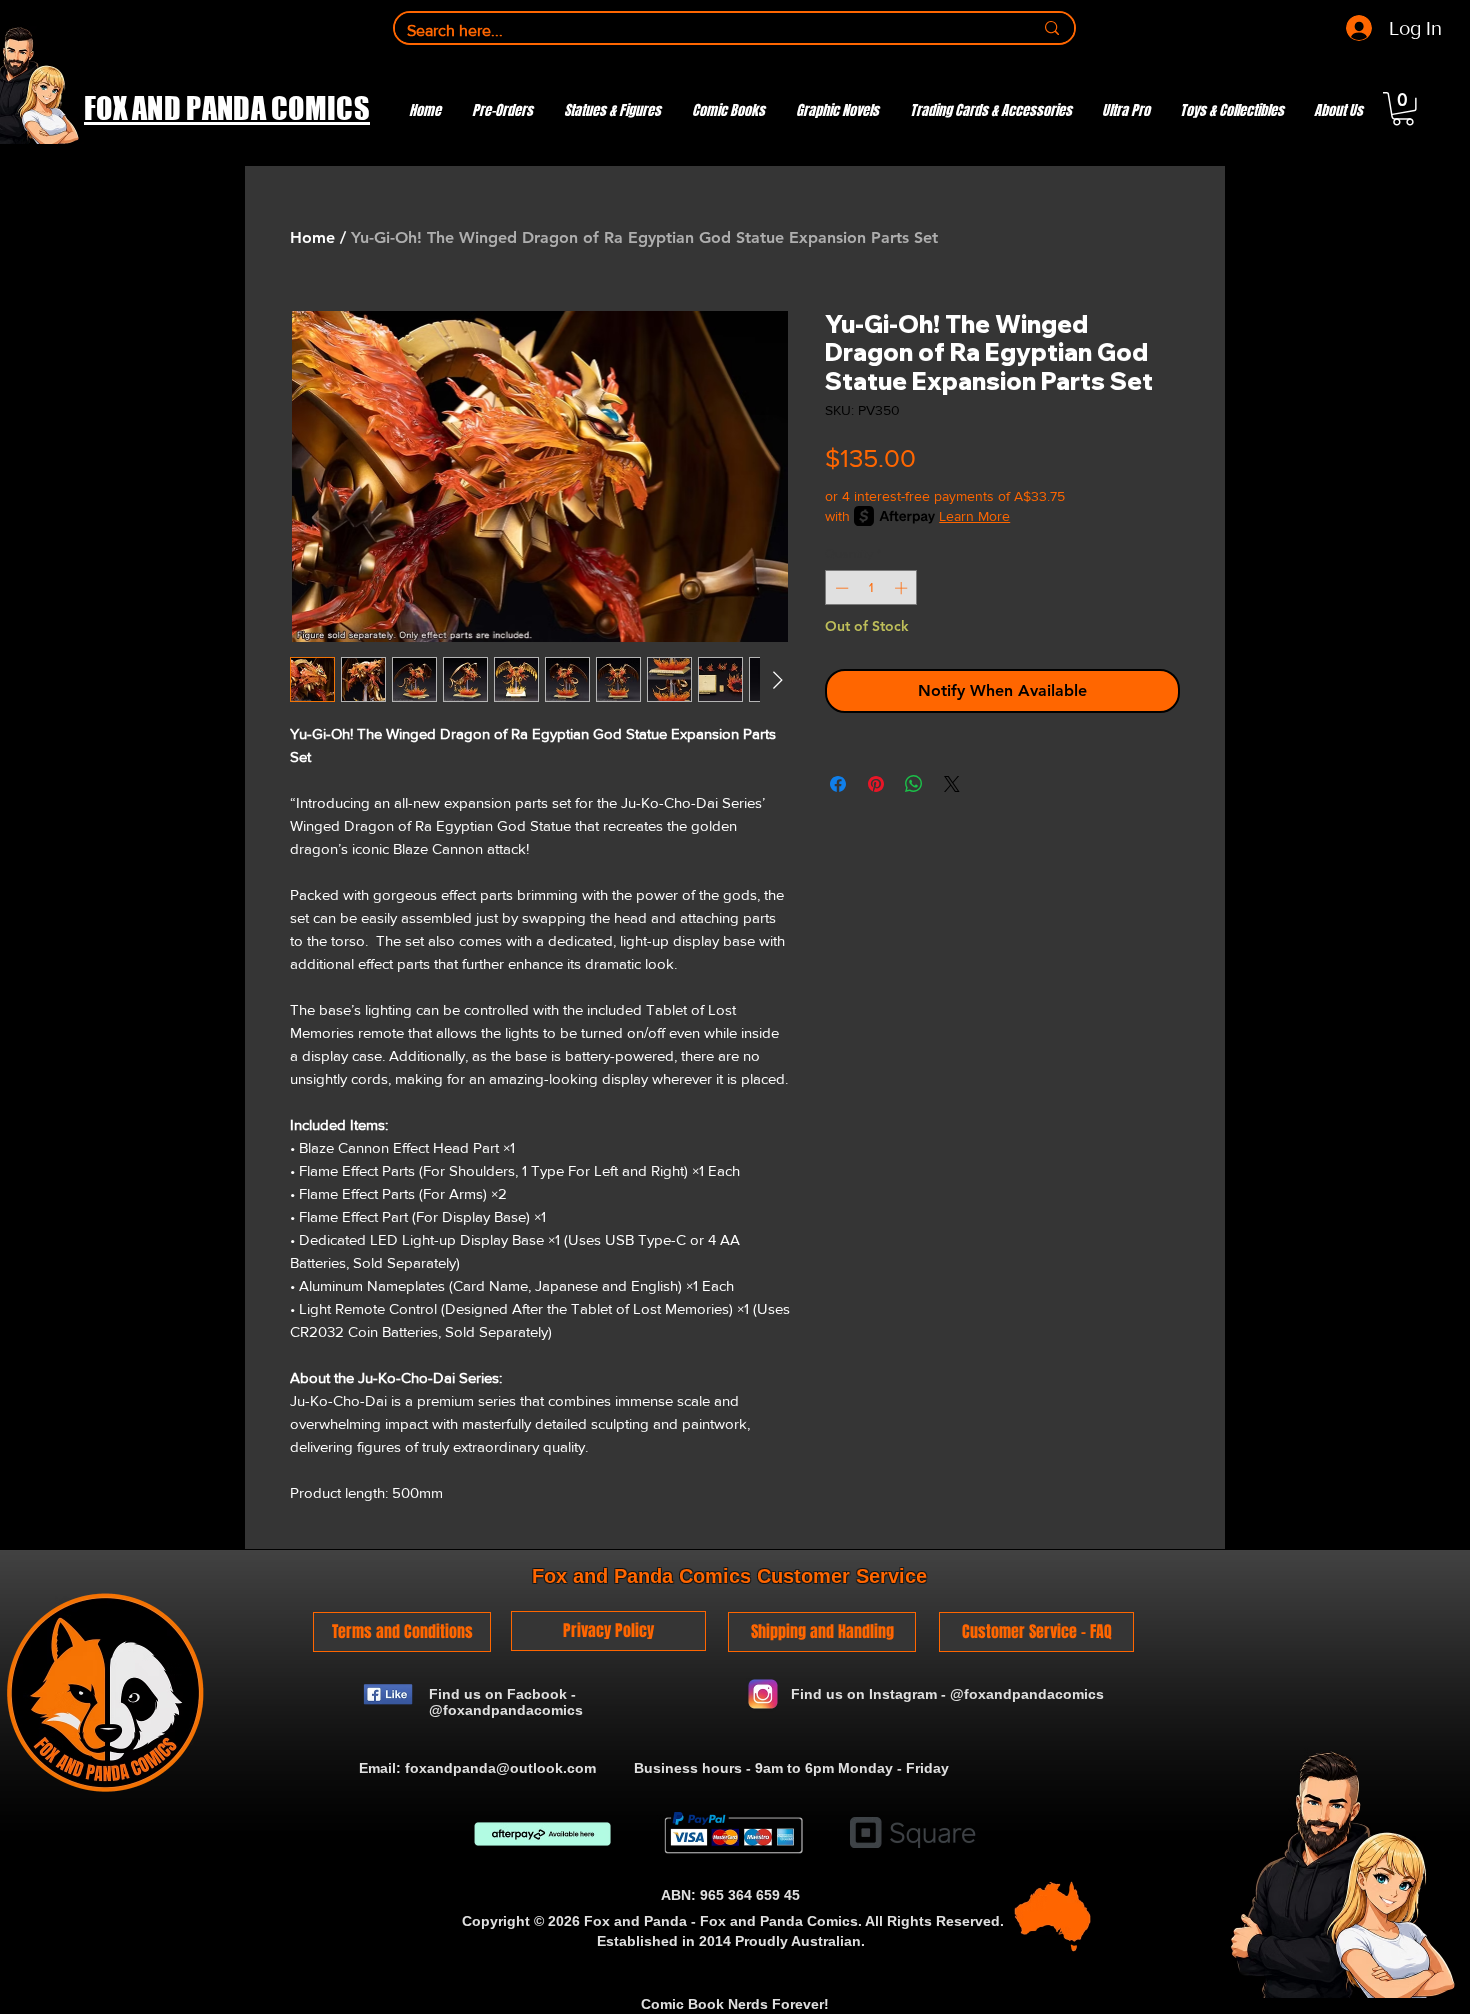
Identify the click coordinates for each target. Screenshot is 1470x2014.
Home (312, 237)
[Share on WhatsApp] (914, 784)
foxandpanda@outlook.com (500, 1768)
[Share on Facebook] (838, 784)
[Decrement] (840, 588)
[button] (1403, 109)
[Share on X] (952, 784)
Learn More (974, 516)
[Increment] (903, 588)
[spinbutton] (871, 588)
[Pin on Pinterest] (876, 784)
